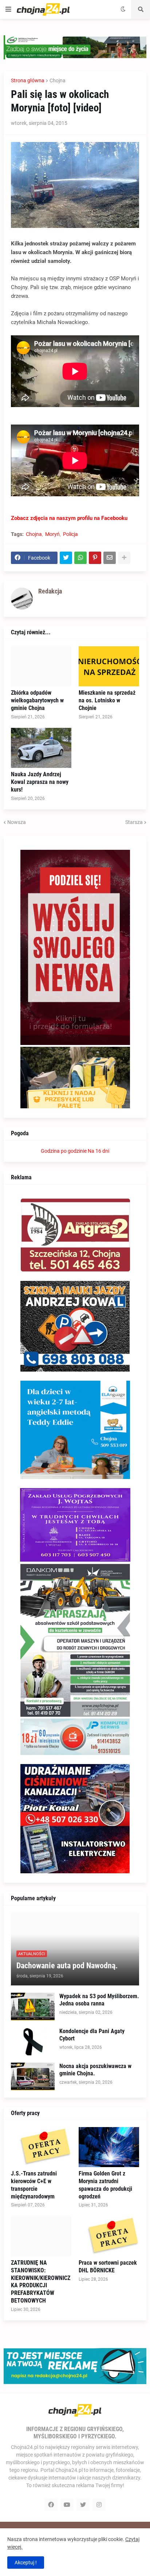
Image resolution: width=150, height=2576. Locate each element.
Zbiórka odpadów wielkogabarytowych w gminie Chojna (37, 700)
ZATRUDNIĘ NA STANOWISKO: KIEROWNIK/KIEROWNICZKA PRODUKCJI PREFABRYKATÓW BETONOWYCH (41, 2282)
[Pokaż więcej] (124, 558)
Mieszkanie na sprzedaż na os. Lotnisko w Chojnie (107, 700)
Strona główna (28, 80)
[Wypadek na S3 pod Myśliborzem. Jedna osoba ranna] (33, 2007)
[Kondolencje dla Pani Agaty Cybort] (33, 2042)
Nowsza (17, 822)
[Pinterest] (95, 558)
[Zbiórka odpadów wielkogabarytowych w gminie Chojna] (41, 666)
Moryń (52, 534)
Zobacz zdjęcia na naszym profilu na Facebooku (69, 518)
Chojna (58, 80)
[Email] (110, 558)
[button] (8, 9)
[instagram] (99, 2505)
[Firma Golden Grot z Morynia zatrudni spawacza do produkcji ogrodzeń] (109, 2147)
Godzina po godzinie (64, 1151)
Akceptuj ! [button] (26, 2563)
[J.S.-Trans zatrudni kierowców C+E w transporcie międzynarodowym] (41, 2147)
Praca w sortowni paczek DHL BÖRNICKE (108, 2267)
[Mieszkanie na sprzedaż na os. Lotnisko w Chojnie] (109, 666)
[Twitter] (66, 558)
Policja (70, 534)
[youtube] (67, 2505)
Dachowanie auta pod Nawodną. (67, 1966)
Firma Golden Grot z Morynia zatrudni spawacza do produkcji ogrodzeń (105, 2185)
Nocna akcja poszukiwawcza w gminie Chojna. (95, 2070)
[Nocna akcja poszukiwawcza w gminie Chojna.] (33, 2076)
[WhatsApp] (80, 558)
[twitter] (83, 2505)
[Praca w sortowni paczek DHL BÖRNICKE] (109, 2236)
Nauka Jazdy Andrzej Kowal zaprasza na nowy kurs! (40, 782)
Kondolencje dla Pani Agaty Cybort (92, 2035)
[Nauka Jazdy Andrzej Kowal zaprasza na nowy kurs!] (41, 748)
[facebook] (51, 2505)
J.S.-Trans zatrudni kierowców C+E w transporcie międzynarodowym (34, 2185)
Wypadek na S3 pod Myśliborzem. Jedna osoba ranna (99, 2000)
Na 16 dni (98, 1151)
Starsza (134, 822)
